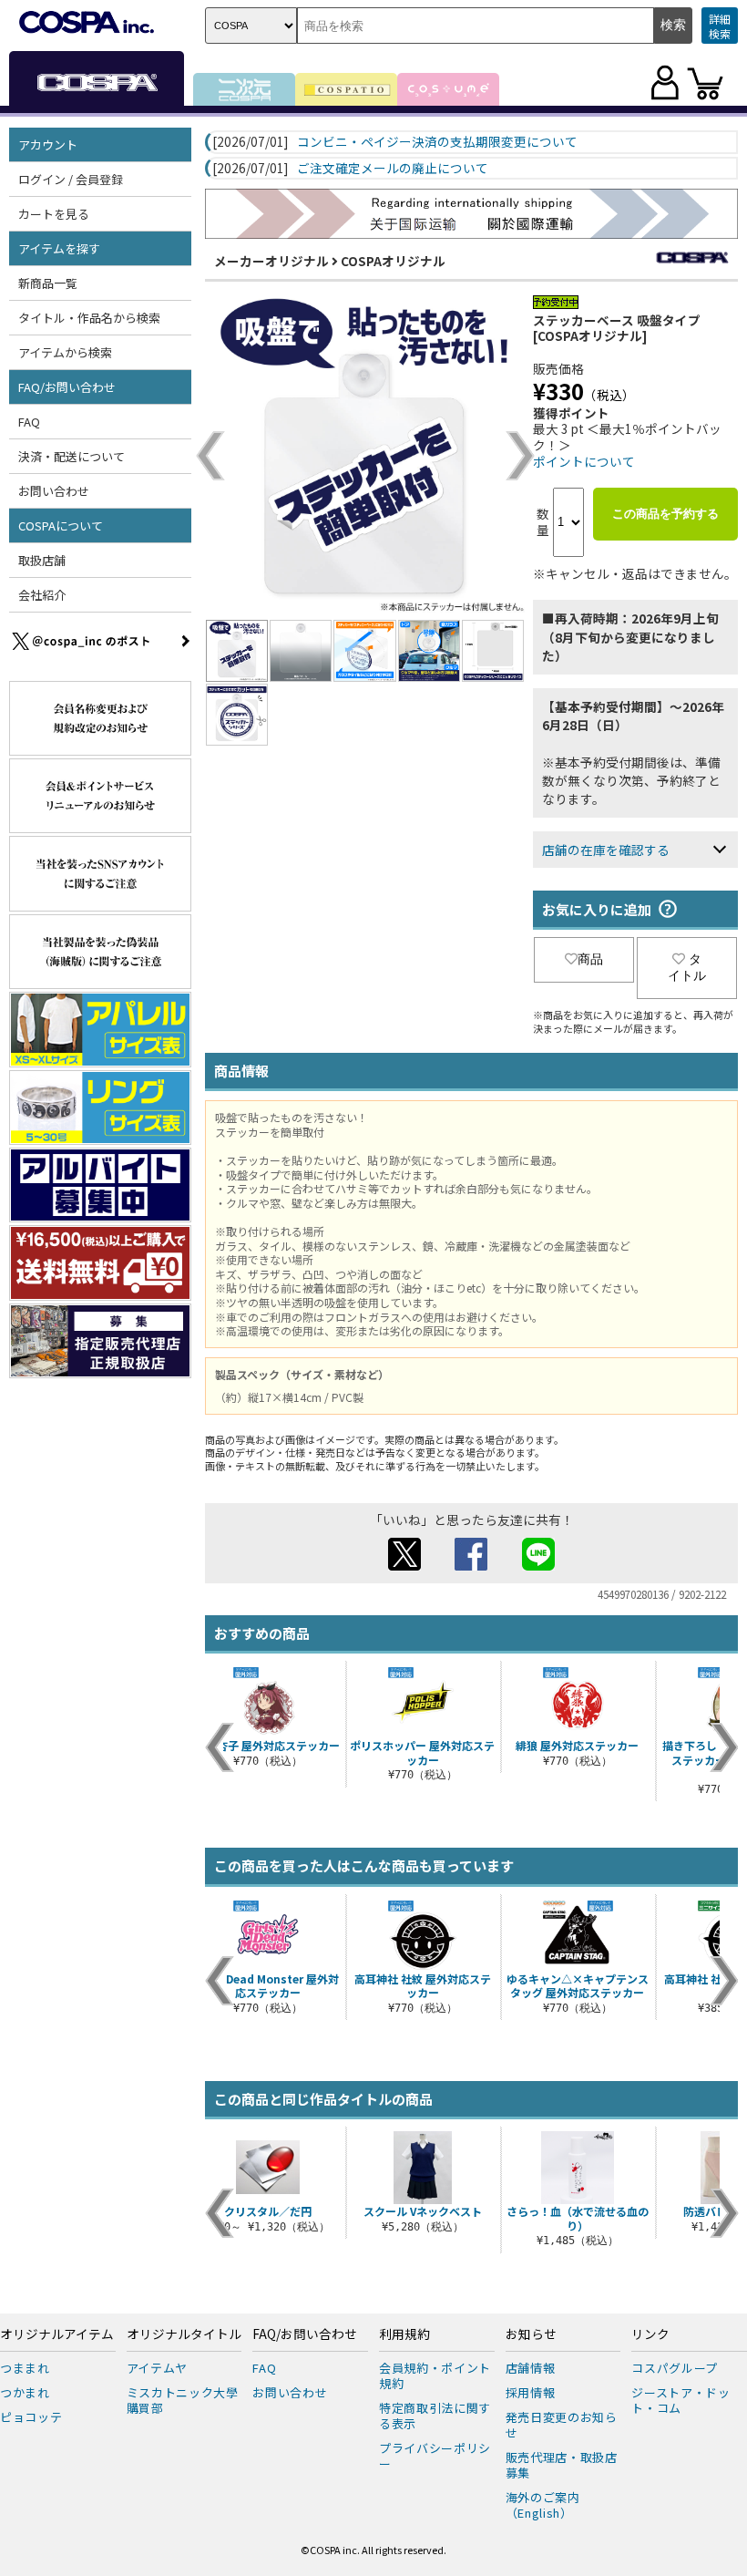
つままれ (25, 2368)
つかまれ (25, 2392)
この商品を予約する (665, 514)
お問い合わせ (54, 491)
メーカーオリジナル (271, 261)
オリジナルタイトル (184, 2334)
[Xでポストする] (404, 1565)
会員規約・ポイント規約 (435, 2375)
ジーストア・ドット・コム (680, 2400)
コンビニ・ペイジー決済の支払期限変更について (437, 142)
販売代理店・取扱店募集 (562, 2465)
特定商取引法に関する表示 (435, 2416)
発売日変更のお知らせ (562, 2425)
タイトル (687, 967)
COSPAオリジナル (393, 261)
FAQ (29, 422)
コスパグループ (675, 2368)
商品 (590, 959)
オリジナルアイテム (57, 2334)
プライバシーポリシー (435, 2456)
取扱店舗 (42, 560)
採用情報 (531, 2392)
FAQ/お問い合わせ (305, 2334)
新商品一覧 (48, 283)
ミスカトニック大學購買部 (183, 2400)
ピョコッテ (31, 2417)
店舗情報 (531, 2368)
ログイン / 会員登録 (71, 179)
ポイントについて (584, 461)
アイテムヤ (157, 2368)
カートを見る (54, 214)
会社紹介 (42, 595)
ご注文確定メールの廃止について (393, 169)
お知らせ (531, 2334)
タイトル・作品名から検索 (89, 318)
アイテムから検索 (65, 352)
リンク (650, 2334)
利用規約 (404, 2334)
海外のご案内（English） (543, 2505)
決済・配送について (72, 456)
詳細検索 (720, 26)
